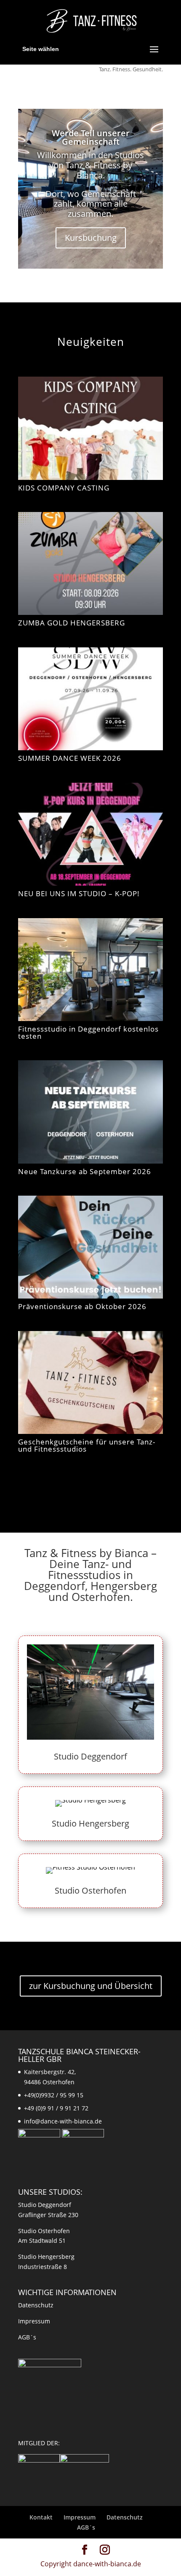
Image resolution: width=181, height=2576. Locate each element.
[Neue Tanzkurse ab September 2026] (90, 1112)
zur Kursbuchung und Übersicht (91, 1986)
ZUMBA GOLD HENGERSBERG (72, 623)
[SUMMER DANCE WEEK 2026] (90, 699)
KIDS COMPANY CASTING (64, 488)
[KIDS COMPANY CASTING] (90, 428)
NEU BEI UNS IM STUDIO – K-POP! (79, 893)
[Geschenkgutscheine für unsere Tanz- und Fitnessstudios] (90, 1382)
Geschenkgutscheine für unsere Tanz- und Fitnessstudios (87, 1445)
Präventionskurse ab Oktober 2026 (82, 1306)
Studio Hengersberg (90, 1823)
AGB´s (27, 2337)
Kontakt (41, 2517)
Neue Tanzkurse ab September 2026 (85, 1171)
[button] (15, 2561)
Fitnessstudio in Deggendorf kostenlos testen (88, 1032)
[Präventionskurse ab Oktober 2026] (90, 1247)
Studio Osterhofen (90, 1890)
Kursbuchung (91, 238)
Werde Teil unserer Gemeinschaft (91, 137)
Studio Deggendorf (90, 1756)
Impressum (34, 2321)
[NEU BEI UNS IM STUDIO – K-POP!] (90, 834)
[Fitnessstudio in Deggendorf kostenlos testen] (90, 970)
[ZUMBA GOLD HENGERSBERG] (90, 563)
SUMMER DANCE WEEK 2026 (70, 758)
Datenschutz (36, 2305)
